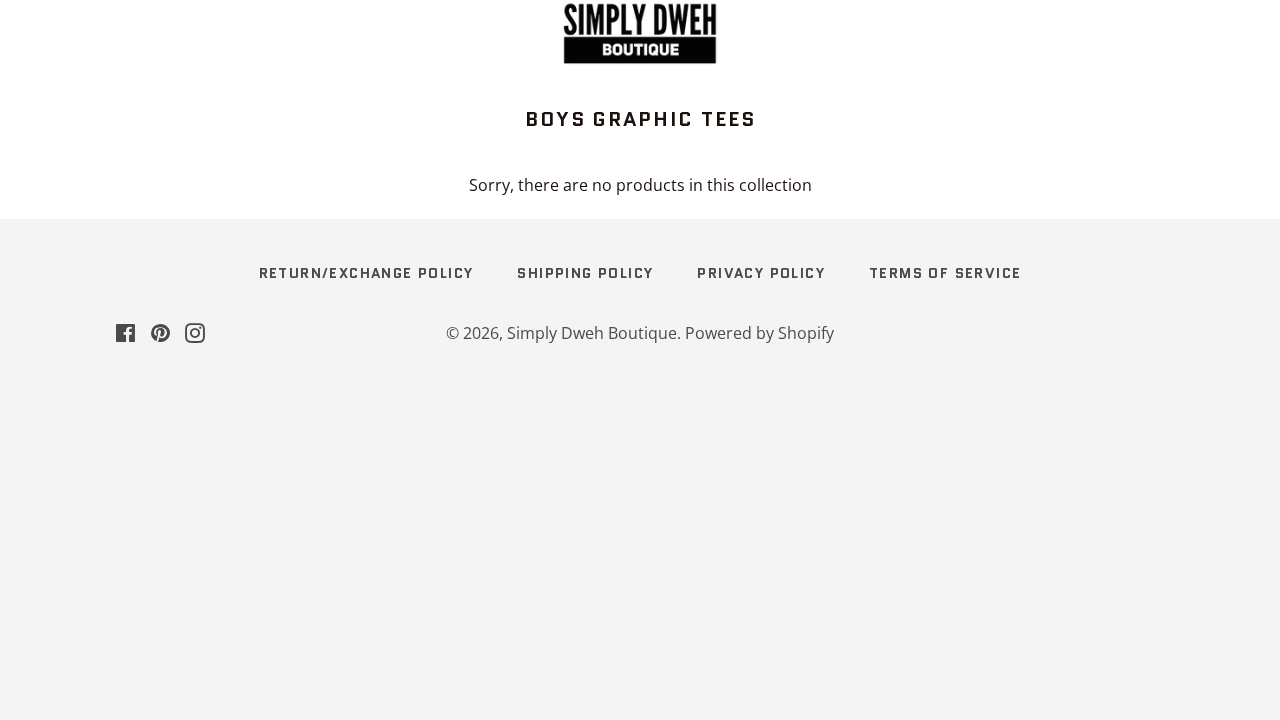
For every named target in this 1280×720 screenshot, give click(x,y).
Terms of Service (945, 273)
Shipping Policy (585, 273)
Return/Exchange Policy (366, 273)
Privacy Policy (761, 273)
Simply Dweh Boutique (592, 333)
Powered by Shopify (759, 333)
